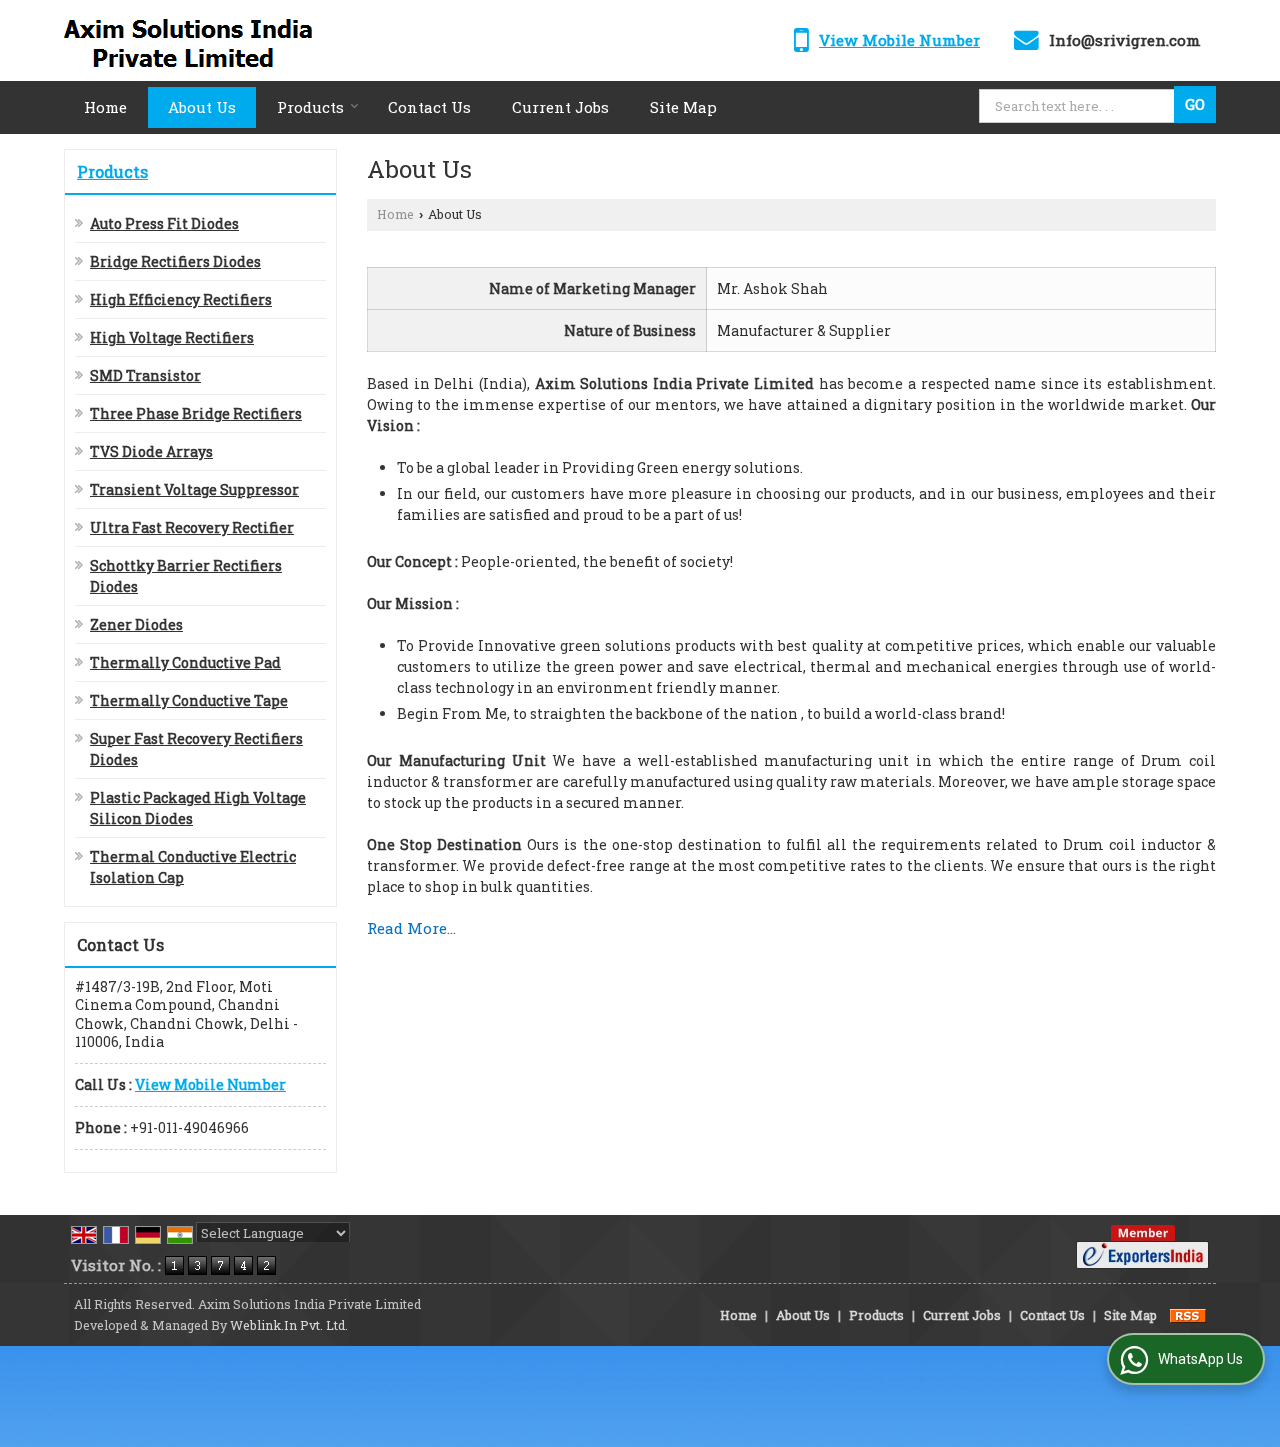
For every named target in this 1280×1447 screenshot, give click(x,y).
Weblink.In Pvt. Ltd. (289, 1325)
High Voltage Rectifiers (172, 337)
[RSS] (1188, 1315)
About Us (202, 107)
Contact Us (429, 107)
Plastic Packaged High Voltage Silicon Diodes (198, 808)
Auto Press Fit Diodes (164, 223)
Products (310, 107)
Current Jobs (560, 107)
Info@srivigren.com (1125, 40)
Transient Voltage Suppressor (194, 489)
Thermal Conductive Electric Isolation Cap (193, 867)
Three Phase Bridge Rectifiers (196, 413)
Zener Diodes (136, 624)
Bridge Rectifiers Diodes (175, 261)
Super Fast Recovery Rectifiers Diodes (196, 749)
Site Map (683, 107)
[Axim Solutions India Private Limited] (199, 40)
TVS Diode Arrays (151, 451)
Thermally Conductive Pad (185, 662)
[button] (899, 40)
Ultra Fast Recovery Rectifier (192, 527)
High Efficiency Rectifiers (181, 299)
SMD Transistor (145, 375)
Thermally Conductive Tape (189, 700)
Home (105, 107)
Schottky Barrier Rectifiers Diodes (186, 576)
